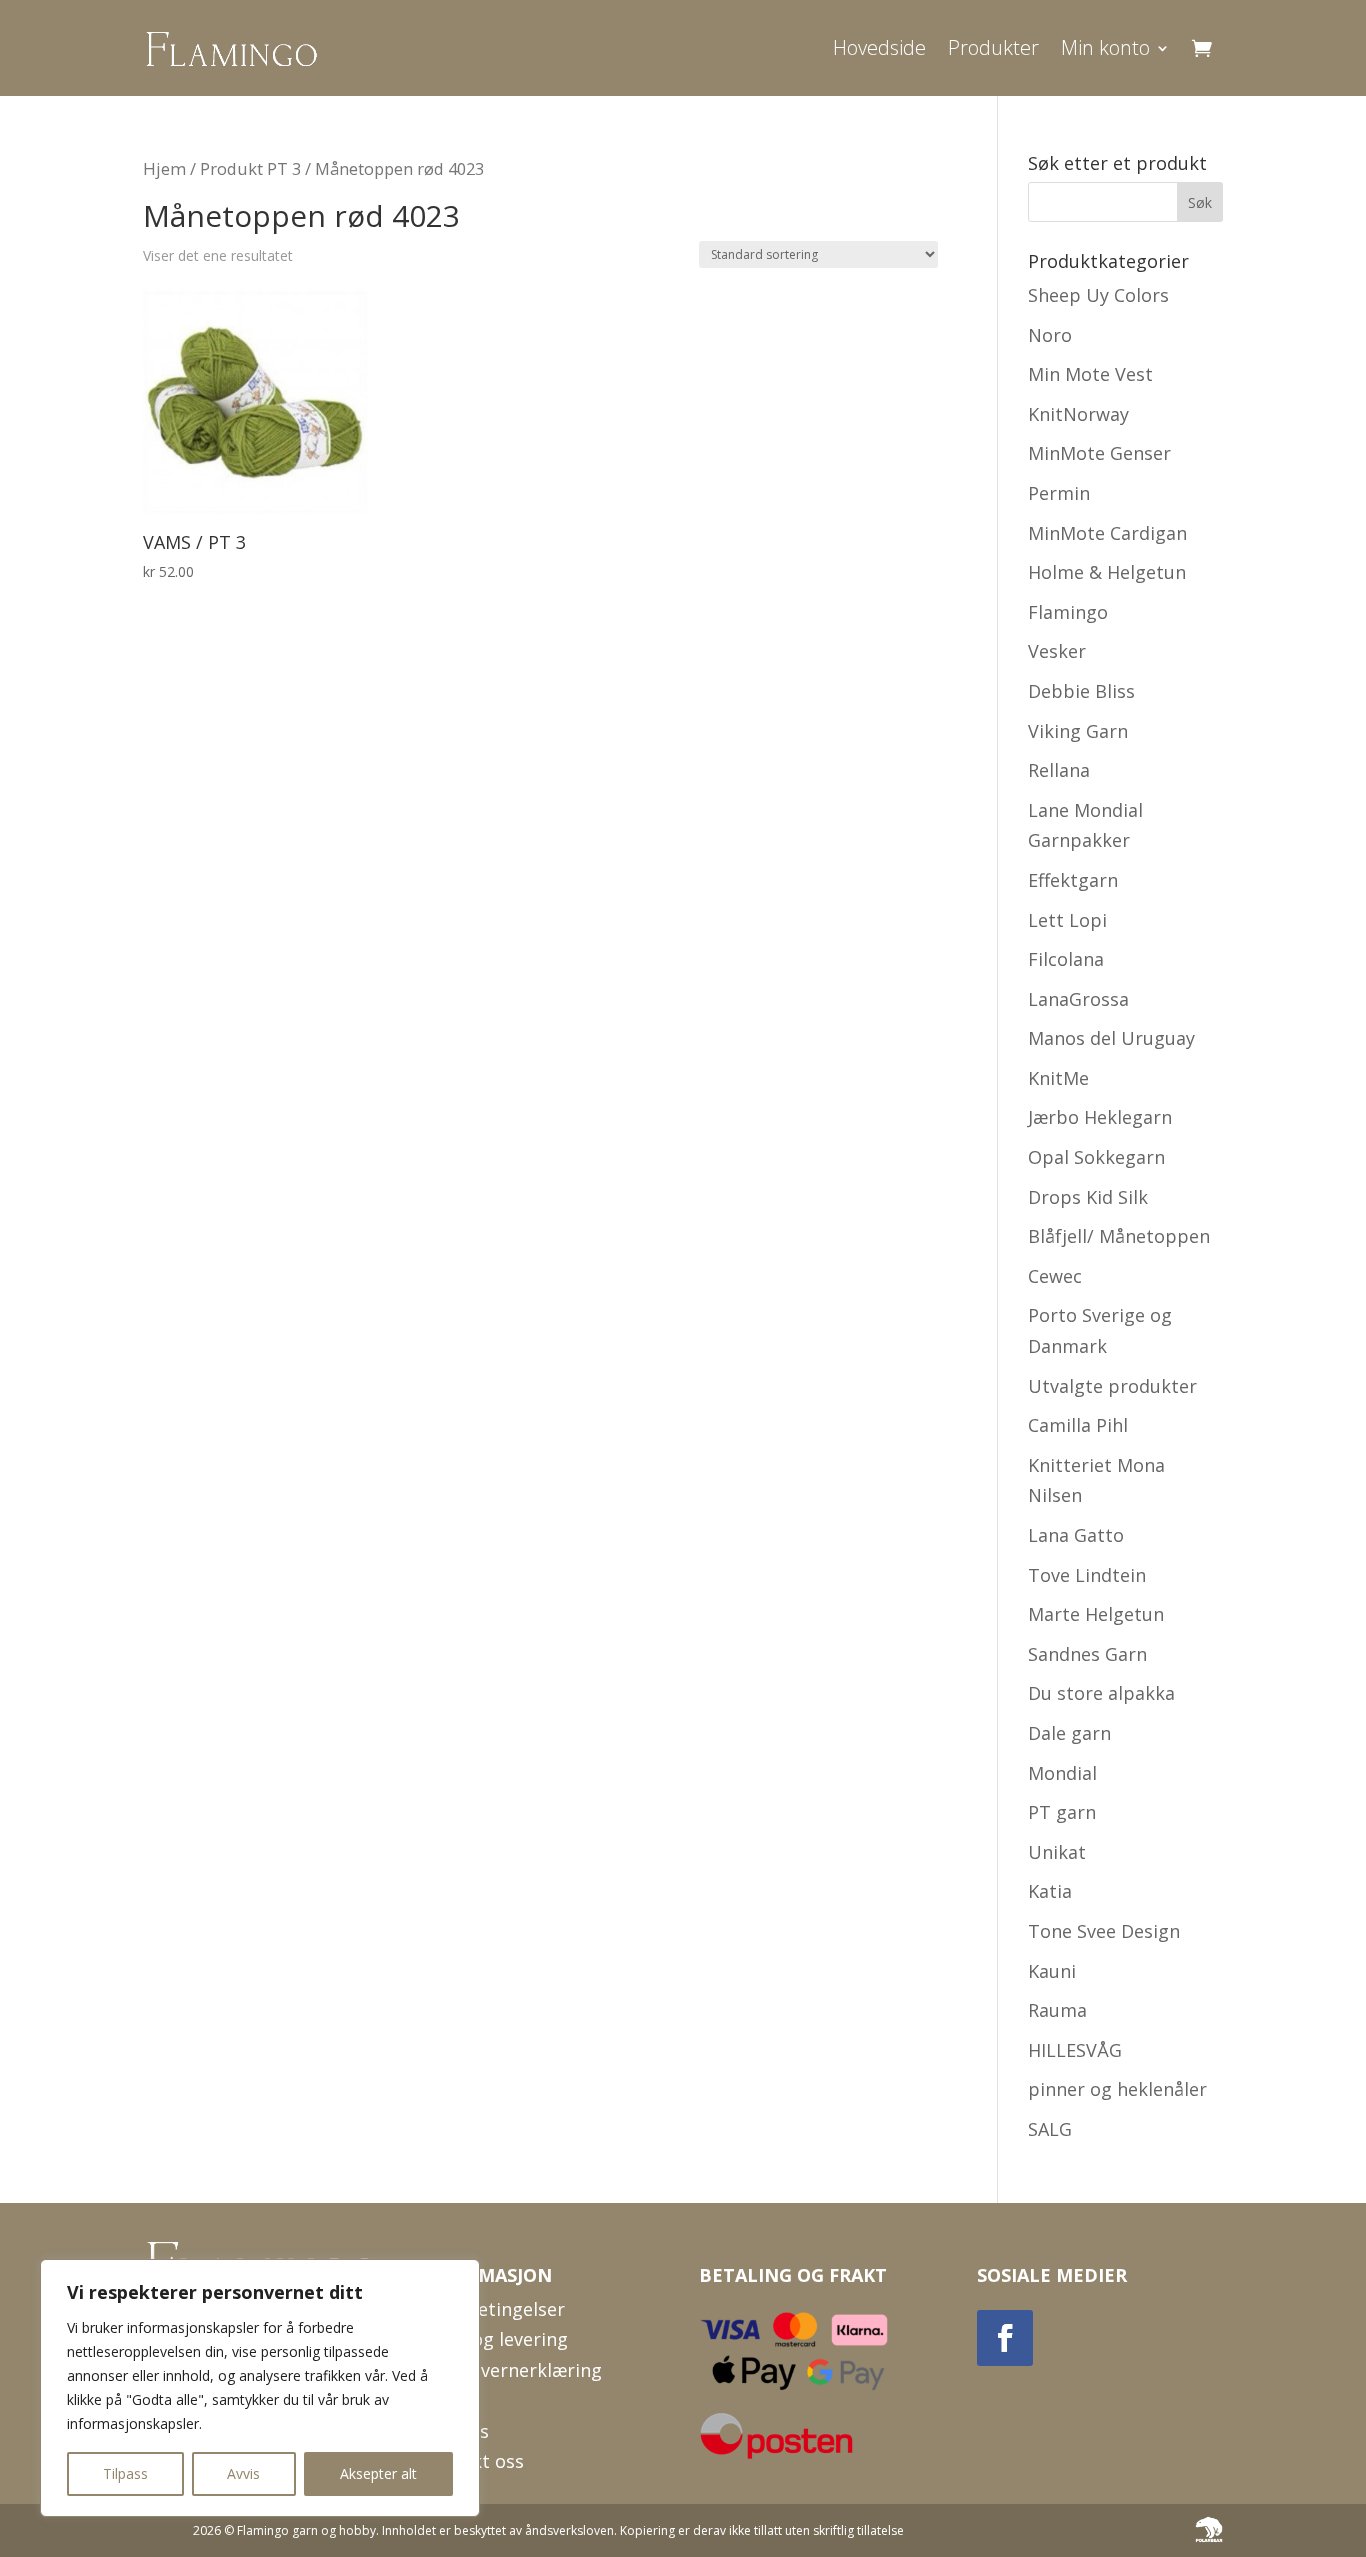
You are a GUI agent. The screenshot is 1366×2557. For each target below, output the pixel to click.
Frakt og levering (494, 2339)
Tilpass (125, 2473)
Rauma (1057, 2010)
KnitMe (1058, 1078)
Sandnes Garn (1087, 1654)
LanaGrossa (1078, 999)
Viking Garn (1078, 731)
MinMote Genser (1099, 453)
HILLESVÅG (1075, 2050)
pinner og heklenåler (1117, 2089)
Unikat (1057, 1852)
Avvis (243, 2473)
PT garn (1062, 1812)
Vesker (1057, 651)
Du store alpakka (1101, 1693)
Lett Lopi (1067, 920)
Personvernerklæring (511, 2370)
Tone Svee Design (1104, 1931)
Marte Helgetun (1096, 1614)
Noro (1050, 335)
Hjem (164, 168)
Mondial (1062, 1773)
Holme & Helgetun (1107, 572)
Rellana (1059, 770)
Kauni (1052, 1971)
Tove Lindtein (1087, 1575)
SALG (1050, 2129)
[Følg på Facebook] (1005, 2338)
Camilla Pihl (1078, 1425)
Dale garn (1069, 1733)
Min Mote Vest (1090, 374)
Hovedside (879, 47)
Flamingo (1068, 612)
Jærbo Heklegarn (1100, 1117)
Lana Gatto (1076, 1535)
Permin (1059, 493)
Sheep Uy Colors (1098, 295)
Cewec (1055, 1276)
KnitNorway (1078, 414)
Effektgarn (1073, 880)
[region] (260, 2388)
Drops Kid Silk (1088, 1197)
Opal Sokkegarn (1096, 1157)
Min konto (1105, 47)
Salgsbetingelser (493, 2309)
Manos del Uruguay (1111, 1038)
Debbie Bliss (1081, 691)
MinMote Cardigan (1107, 533)
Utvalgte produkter (1112, 1386)
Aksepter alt (378, 2473)
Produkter (993, 47)
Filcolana (1066, 959)
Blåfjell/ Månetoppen (1119, 1236)
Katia (1050, 1891)
